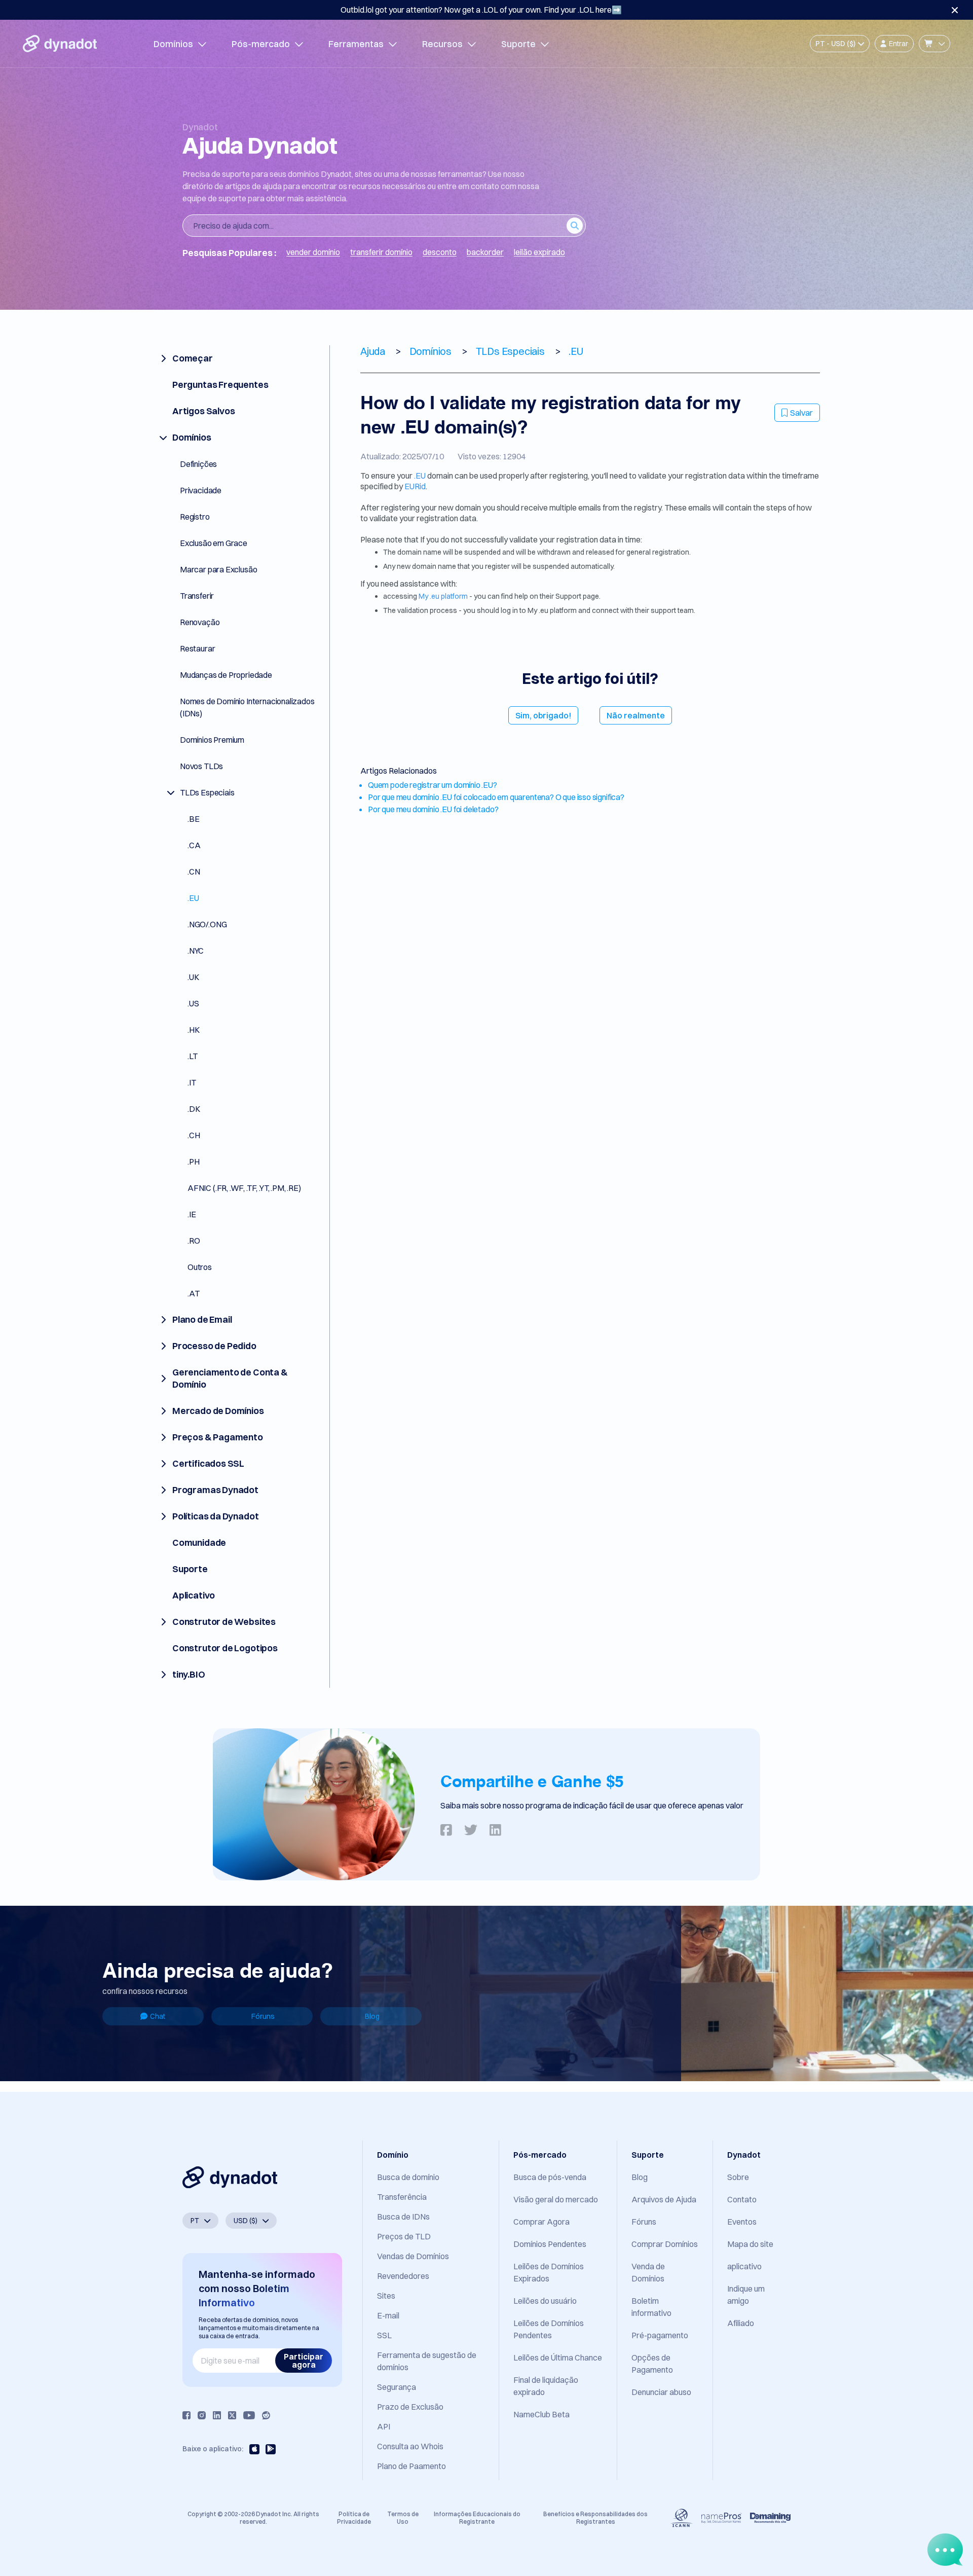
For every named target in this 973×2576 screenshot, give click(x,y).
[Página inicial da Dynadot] (60, 44)
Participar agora (304, 2361)
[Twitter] (232, 2415)
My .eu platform (443, 596)
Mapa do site (750, 2244)
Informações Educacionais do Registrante (477, 2517)
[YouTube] (249, 2415)
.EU (420, 476)
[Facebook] (186, 2415)
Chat (158, 2016)
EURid (415, 486)
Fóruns (263, 2016)
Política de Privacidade (354, 2517)
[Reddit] (266, 2415)
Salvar (801, 413)
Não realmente (636, 715)
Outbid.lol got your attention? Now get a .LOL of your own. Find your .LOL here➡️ (481, 10)
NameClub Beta (541, 2414)
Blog (372, 2016)
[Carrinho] (934, 44)
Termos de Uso (403, 2517)
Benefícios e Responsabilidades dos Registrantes (595, 2517)
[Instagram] (202, 2415)
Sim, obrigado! (543, 715)
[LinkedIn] (217, 2415)
